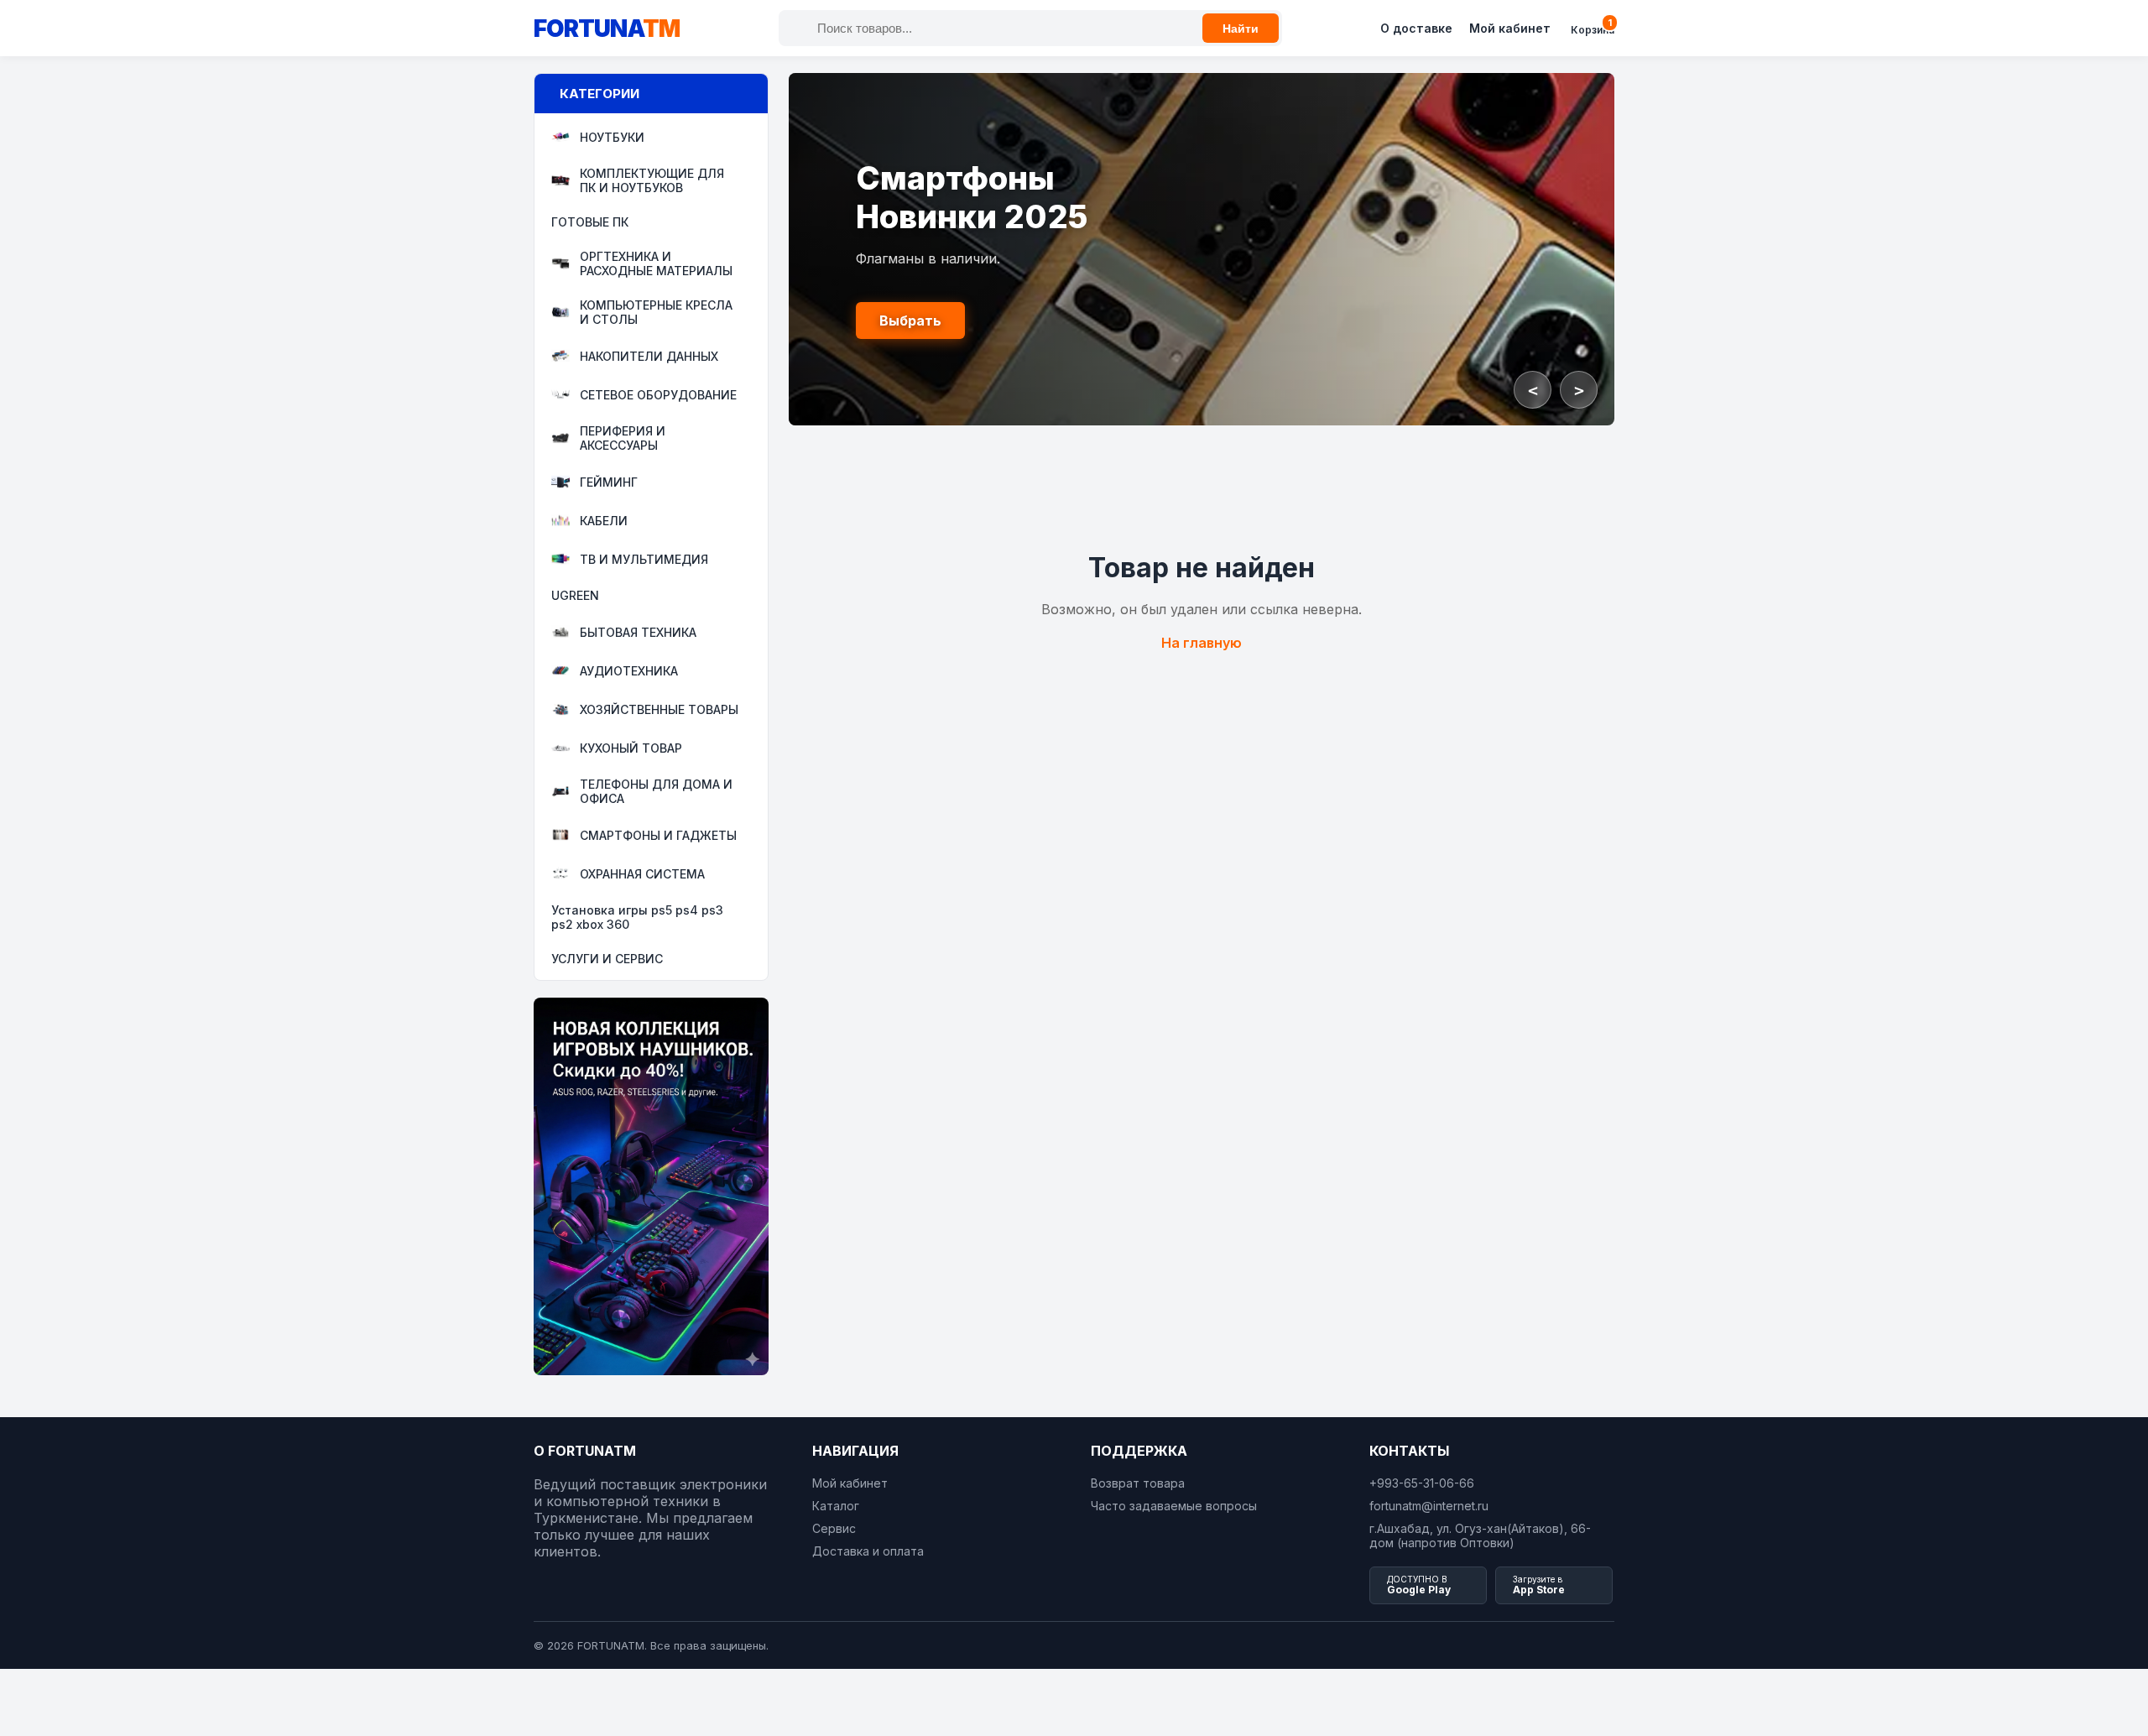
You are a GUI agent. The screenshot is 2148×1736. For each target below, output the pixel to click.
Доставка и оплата (868, 1551)
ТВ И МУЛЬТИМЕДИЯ (644, 559)
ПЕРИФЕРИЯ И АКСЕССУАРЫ (623, 438)
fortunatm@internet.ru (1429, 1506)
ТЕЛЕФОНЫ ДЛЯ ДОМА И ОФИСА (656, 791)
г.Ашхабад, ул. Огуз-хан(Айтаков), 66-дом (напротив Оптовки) (1480, 1535)
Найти (1241, 29)
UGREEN (575, 595)
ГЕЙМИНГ (609, 482)
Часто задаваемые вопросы (1174, 1506)
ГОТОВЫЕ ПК (590, 222)
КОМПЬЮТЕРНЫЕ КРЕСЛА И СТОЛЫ (656, 312)
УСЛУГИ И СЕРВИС (607, 959)
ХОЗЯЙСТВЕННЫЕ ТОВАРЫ (659, 709)
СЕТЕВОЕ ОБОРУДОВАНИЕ (658, 395)
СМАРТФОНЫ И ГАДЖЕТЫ (658, 835)
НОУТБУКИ (612, 137)
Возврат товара (1138, 1483)
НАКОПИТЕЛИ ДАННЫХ (649, 356)
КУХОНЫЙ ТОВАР (631, 748)
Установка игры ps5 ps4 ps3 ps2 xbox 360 (637, 917)
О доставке (1416, 28)
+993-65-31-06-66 (1422, 1483)
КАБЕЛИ (604, 521)
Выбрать (910, 321)
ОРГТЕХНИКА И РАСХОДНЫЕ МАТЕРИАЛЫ (656, 263)
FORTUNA (607, 29)
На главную (1202, 643)
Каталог (836, 1506)
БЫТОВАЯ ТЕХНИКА (638, 632)
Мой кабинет (1510, 28)
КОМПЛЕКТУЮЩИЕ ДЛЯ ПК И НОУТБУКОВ (652, 180)
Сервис (834, 1528)
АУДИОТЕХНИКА (629, 671)
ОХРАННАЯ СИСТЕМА (642, 874)
